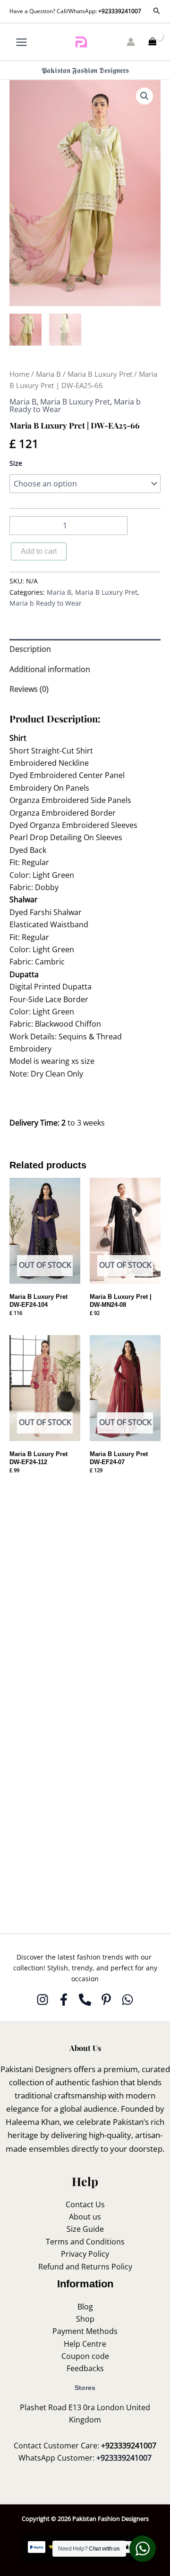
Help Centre (85, 2344)
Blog (85, 2307)
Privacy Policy (85, 2254)
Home (19, 374)
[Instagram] (42, 2000)
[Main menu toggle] (21, 42)
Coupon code (85, 2356)
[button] (157, 11)
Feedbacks (85, 2368)
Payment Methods (85, 2331)
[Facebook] (64, 2000)
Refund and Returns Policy (85, 2267)
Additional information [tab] (50, 669)
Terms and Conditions (85, 2242)
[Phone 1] (85, 2000)
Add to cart (39, 551)
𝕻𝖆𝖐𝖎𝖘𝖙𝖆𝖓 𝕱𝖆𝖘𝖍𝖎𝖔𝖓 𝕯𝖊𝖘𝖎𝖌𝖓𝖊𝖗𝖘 (85, 70)
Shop (85, 2319)
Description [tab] (30, 649)
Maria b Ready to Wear (46, 603)
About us (85, 2217)
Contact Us (85, 2204)
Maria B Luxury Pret (100, 374)
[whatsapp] (127, 2000)
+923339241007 (120, 11)
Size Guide (85, 2229)
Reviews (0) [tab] (29, 689)
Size (16, 463)
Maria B (48, 374)
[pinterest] (106, 2000)
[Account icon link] (131, 42)
